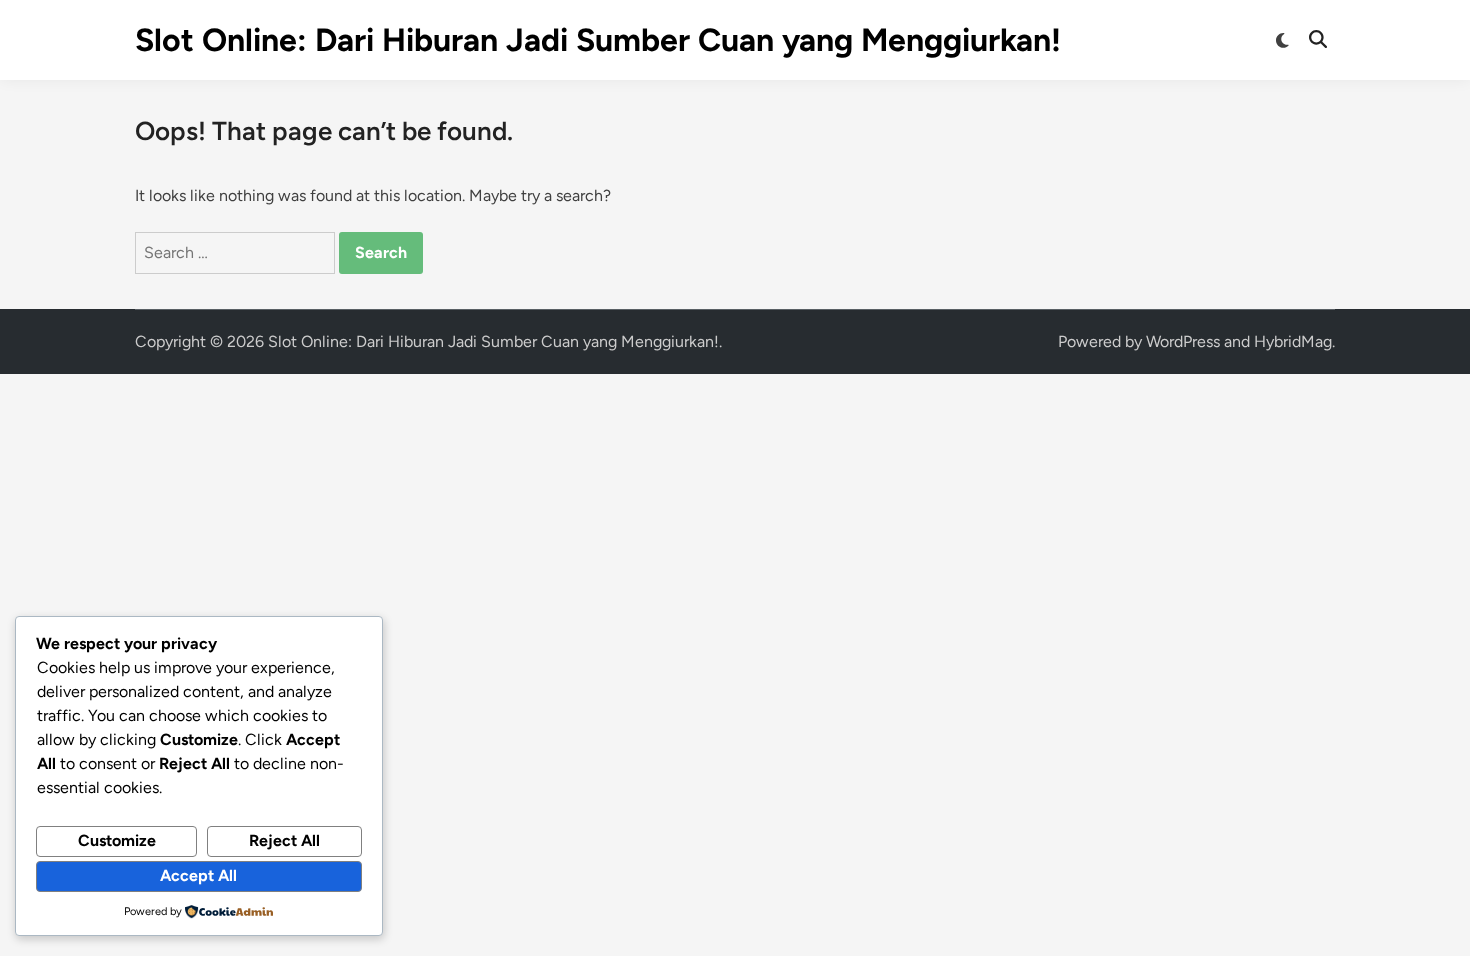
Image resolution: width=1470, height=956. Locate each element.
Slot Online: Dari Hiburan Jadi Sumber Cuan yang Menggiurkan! (598, 40)
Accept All (198, 875)
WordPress (1183, 341)
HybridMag (1293, 341)
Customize (117, 840)
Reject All (284, 840)
